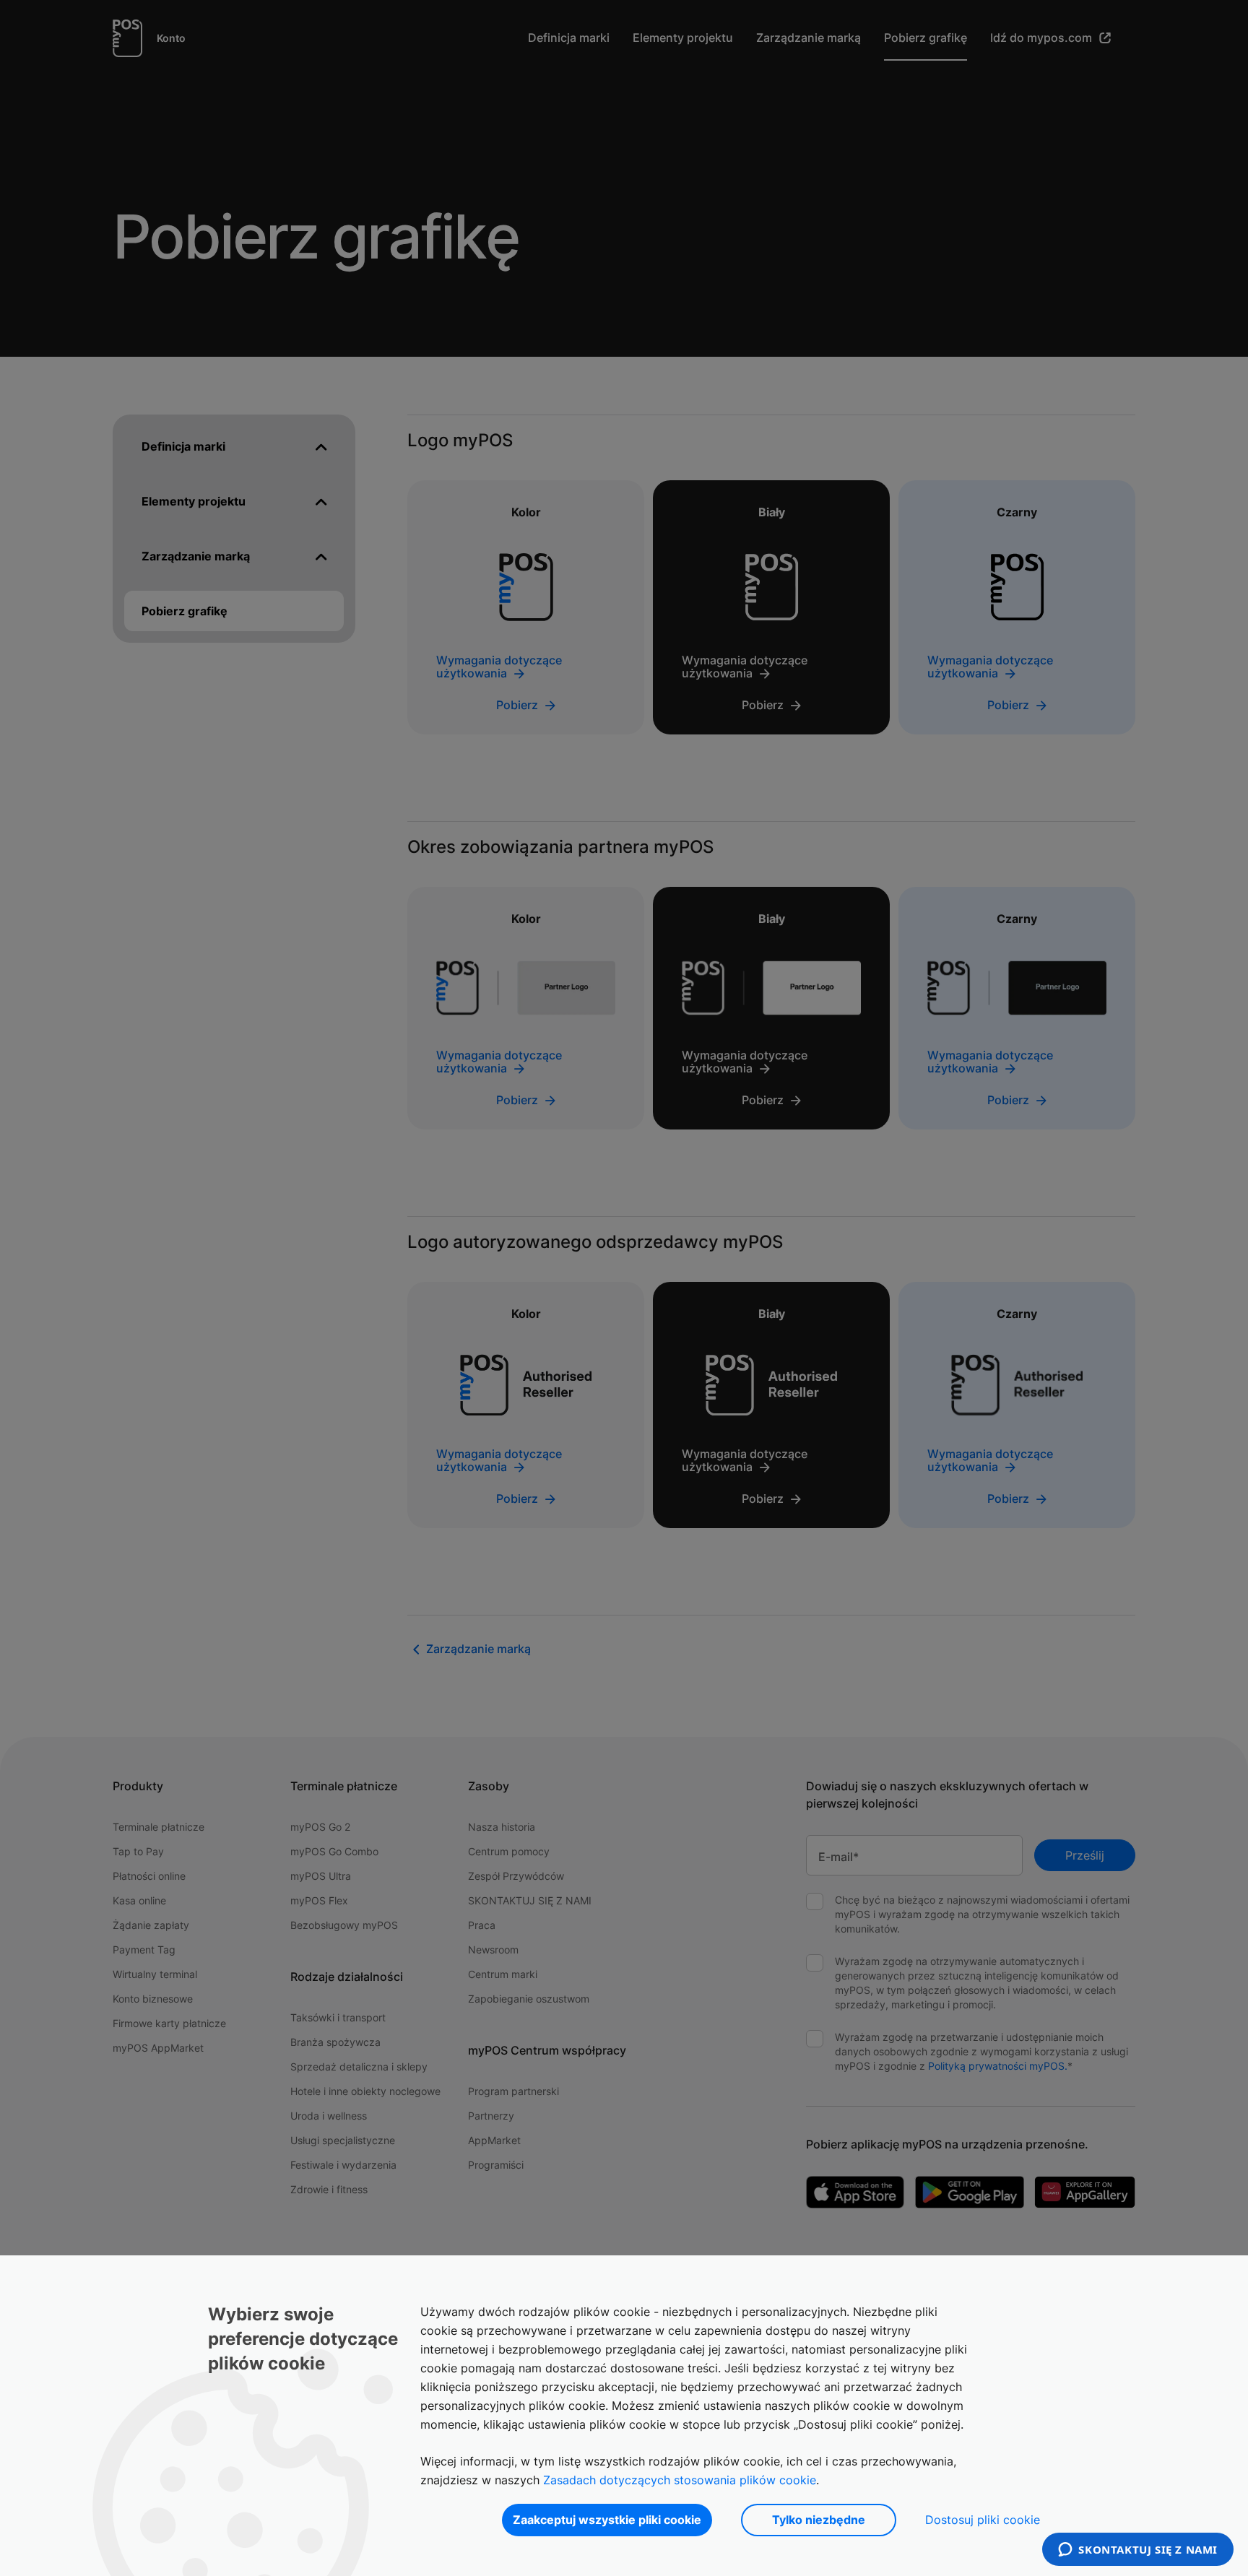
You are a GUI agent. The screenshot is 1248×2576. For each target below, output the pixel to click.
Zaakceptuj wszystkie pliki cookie (607, 2520)
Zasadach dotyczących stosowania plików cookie (680, 2480)
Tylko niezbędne (819, 2520)
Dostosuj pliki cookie (983, 2520)
